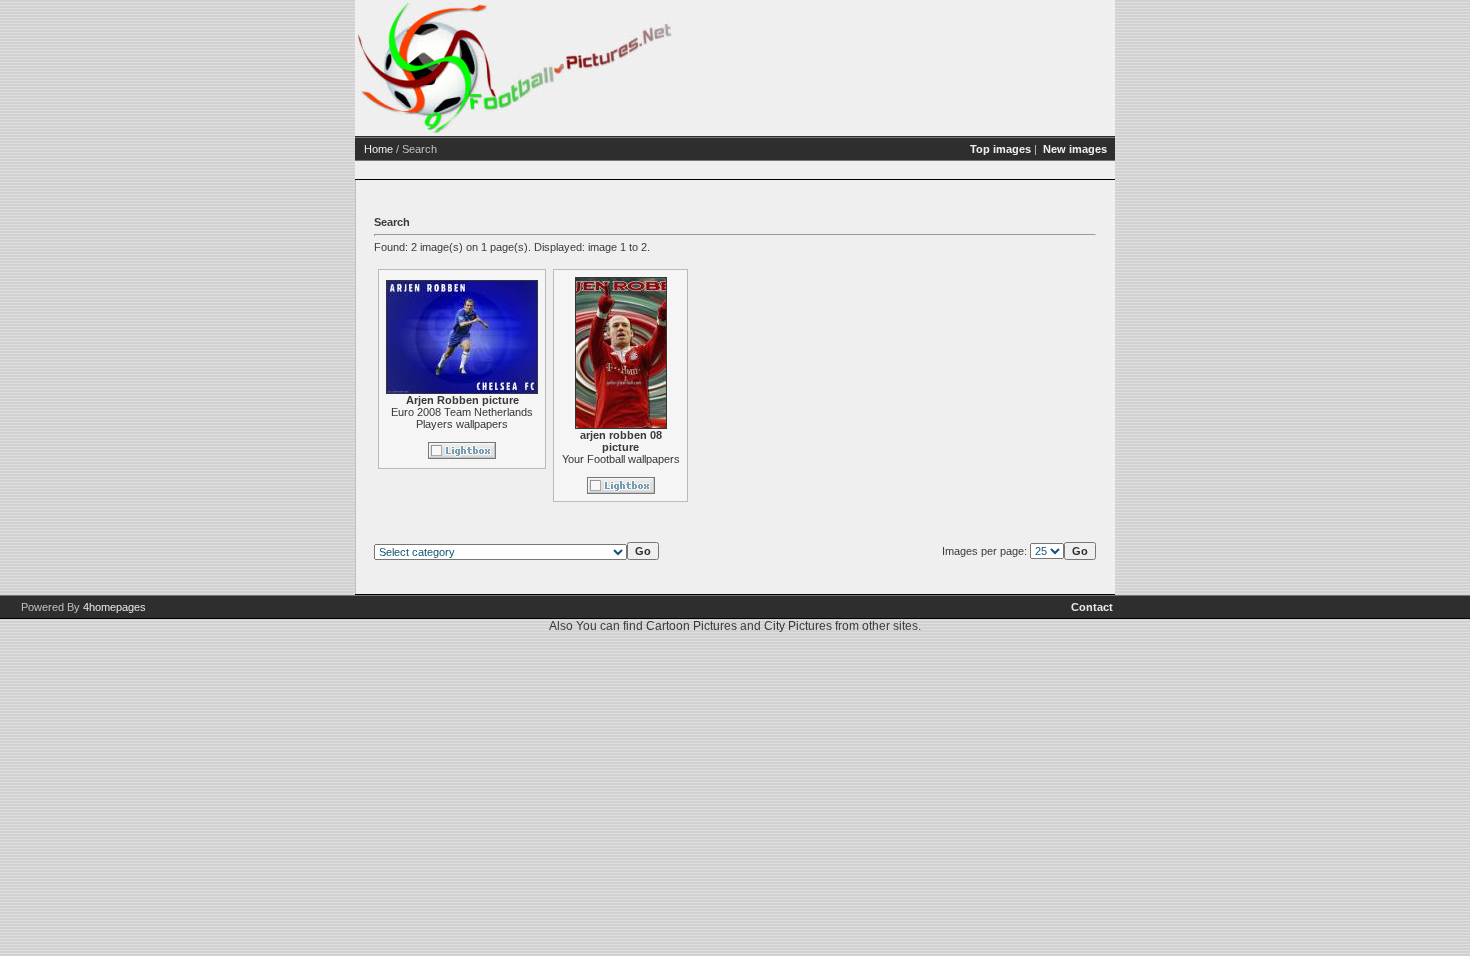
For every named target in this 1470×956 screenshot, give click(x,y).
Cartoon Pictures (691, 626)
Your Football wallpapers (621, 459)
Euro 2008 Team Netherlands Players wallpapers (462, 418)
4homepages (114, 607)
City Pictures (798, 626)
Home (378, 149)
